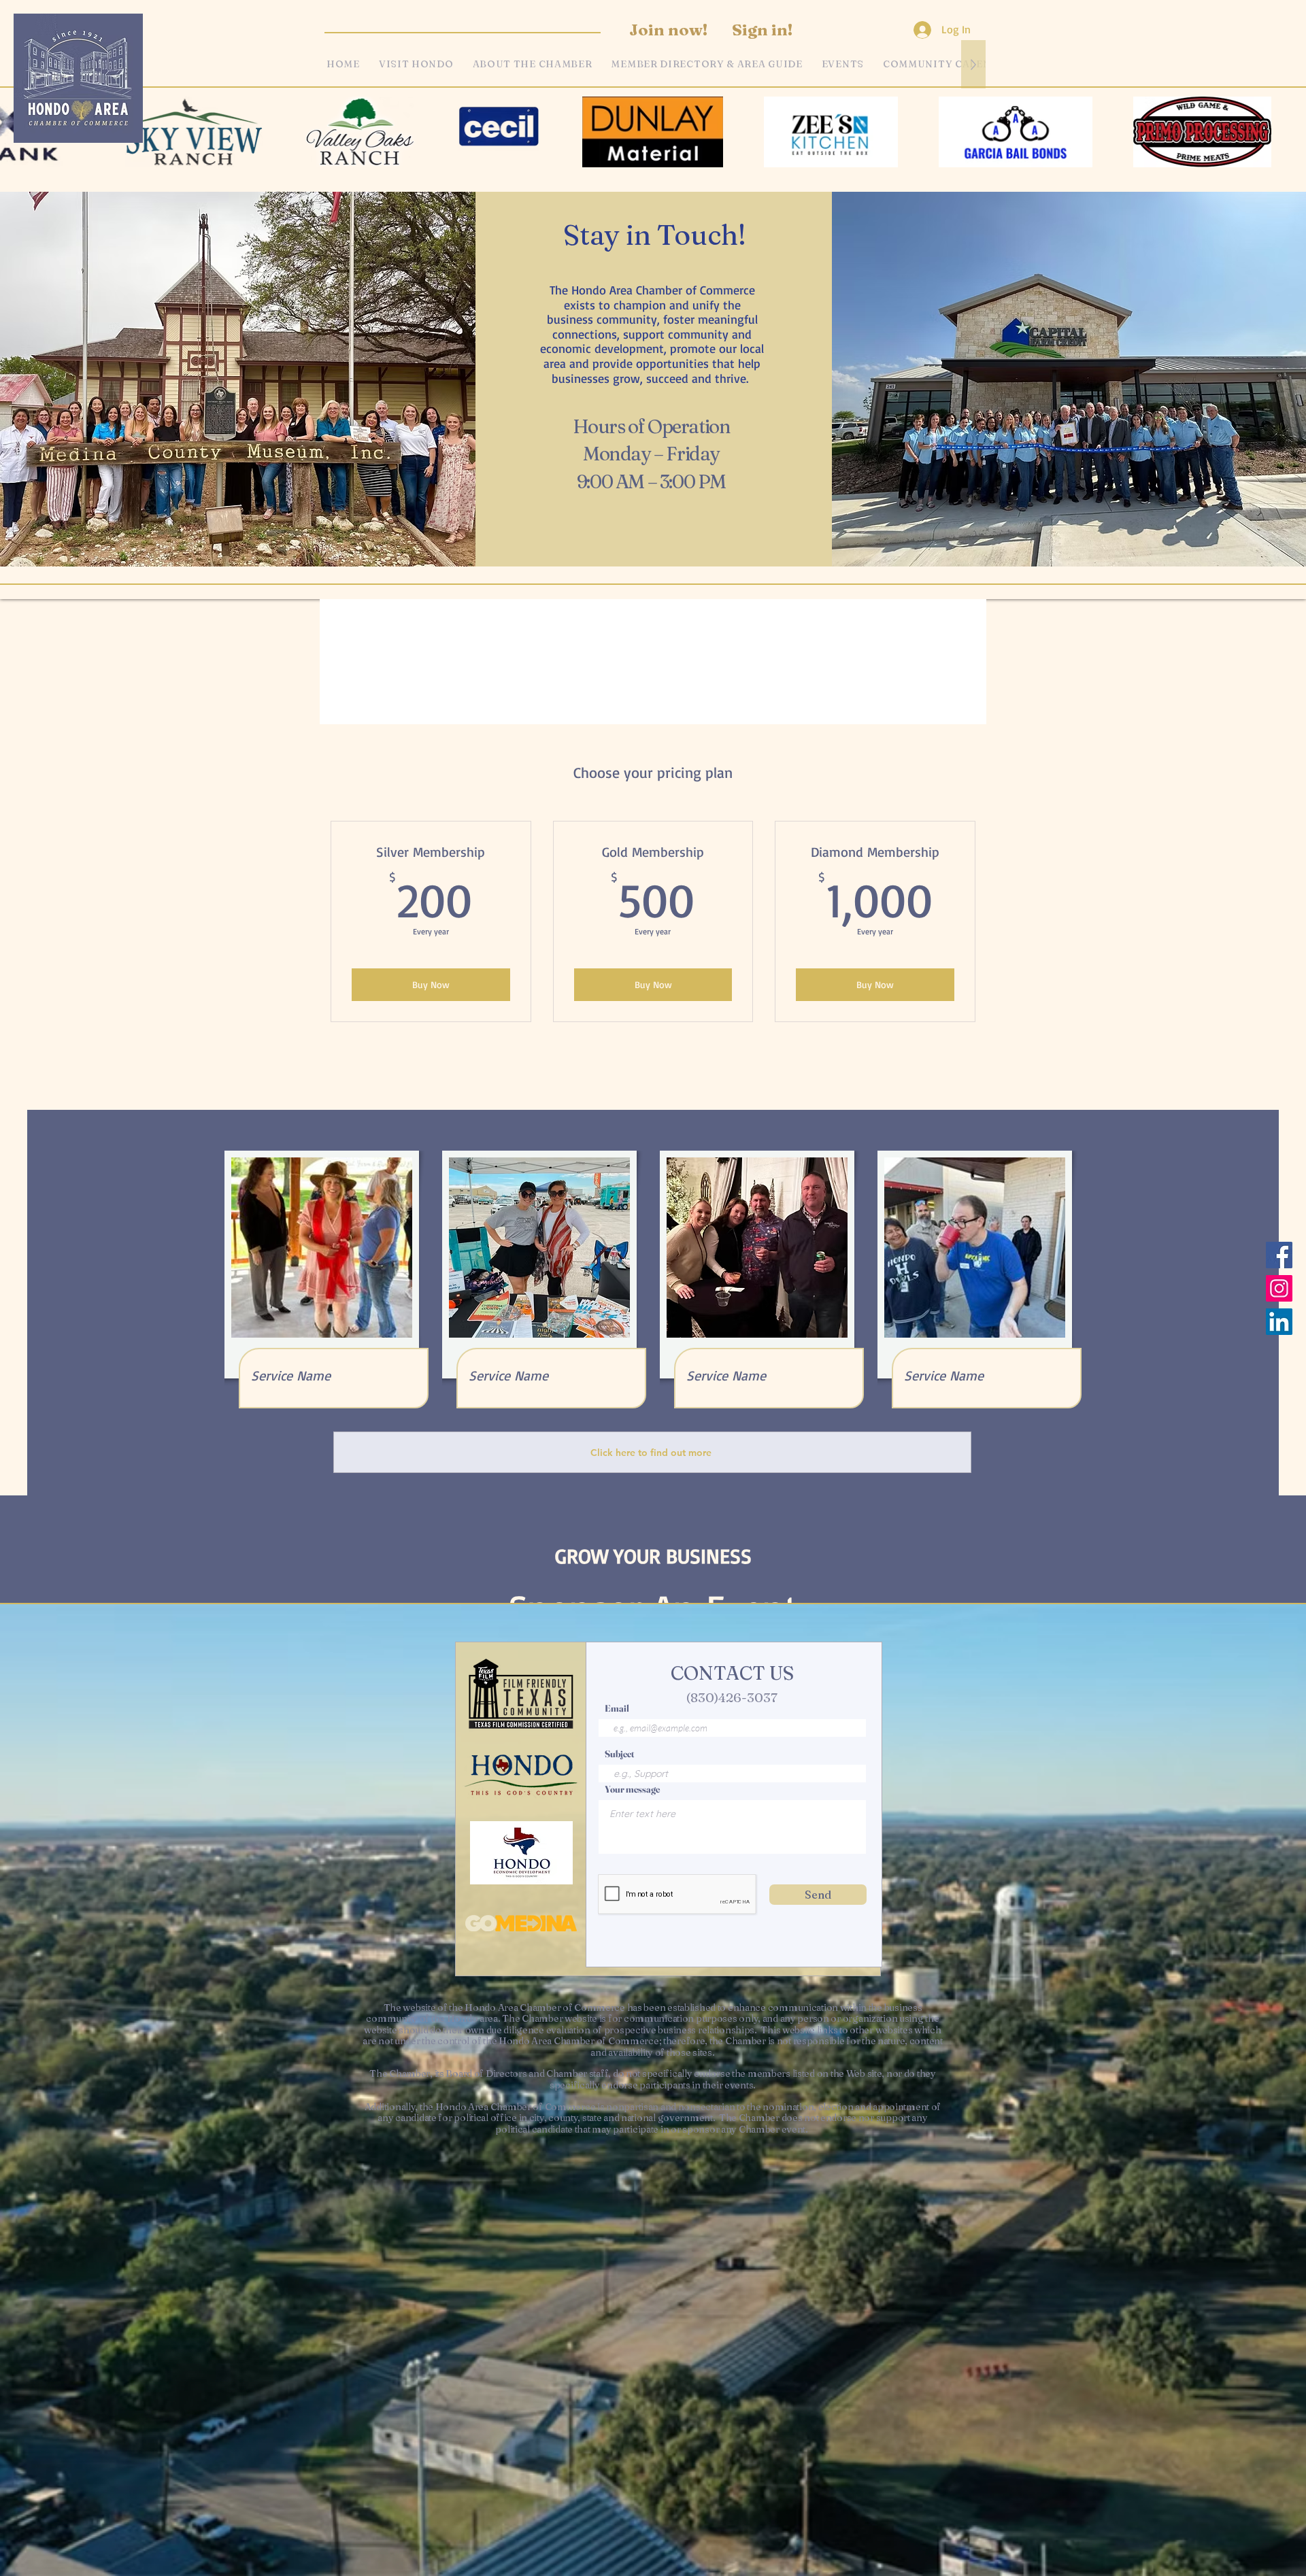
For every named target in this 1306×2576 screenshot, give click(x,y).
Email (617, 1708)
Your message (632, 1789)
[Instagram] (1279, 1288)
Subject (620, 1754)
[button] (843, 64)
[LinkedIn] (1279, 1322)
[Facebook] (1279, 1255)
